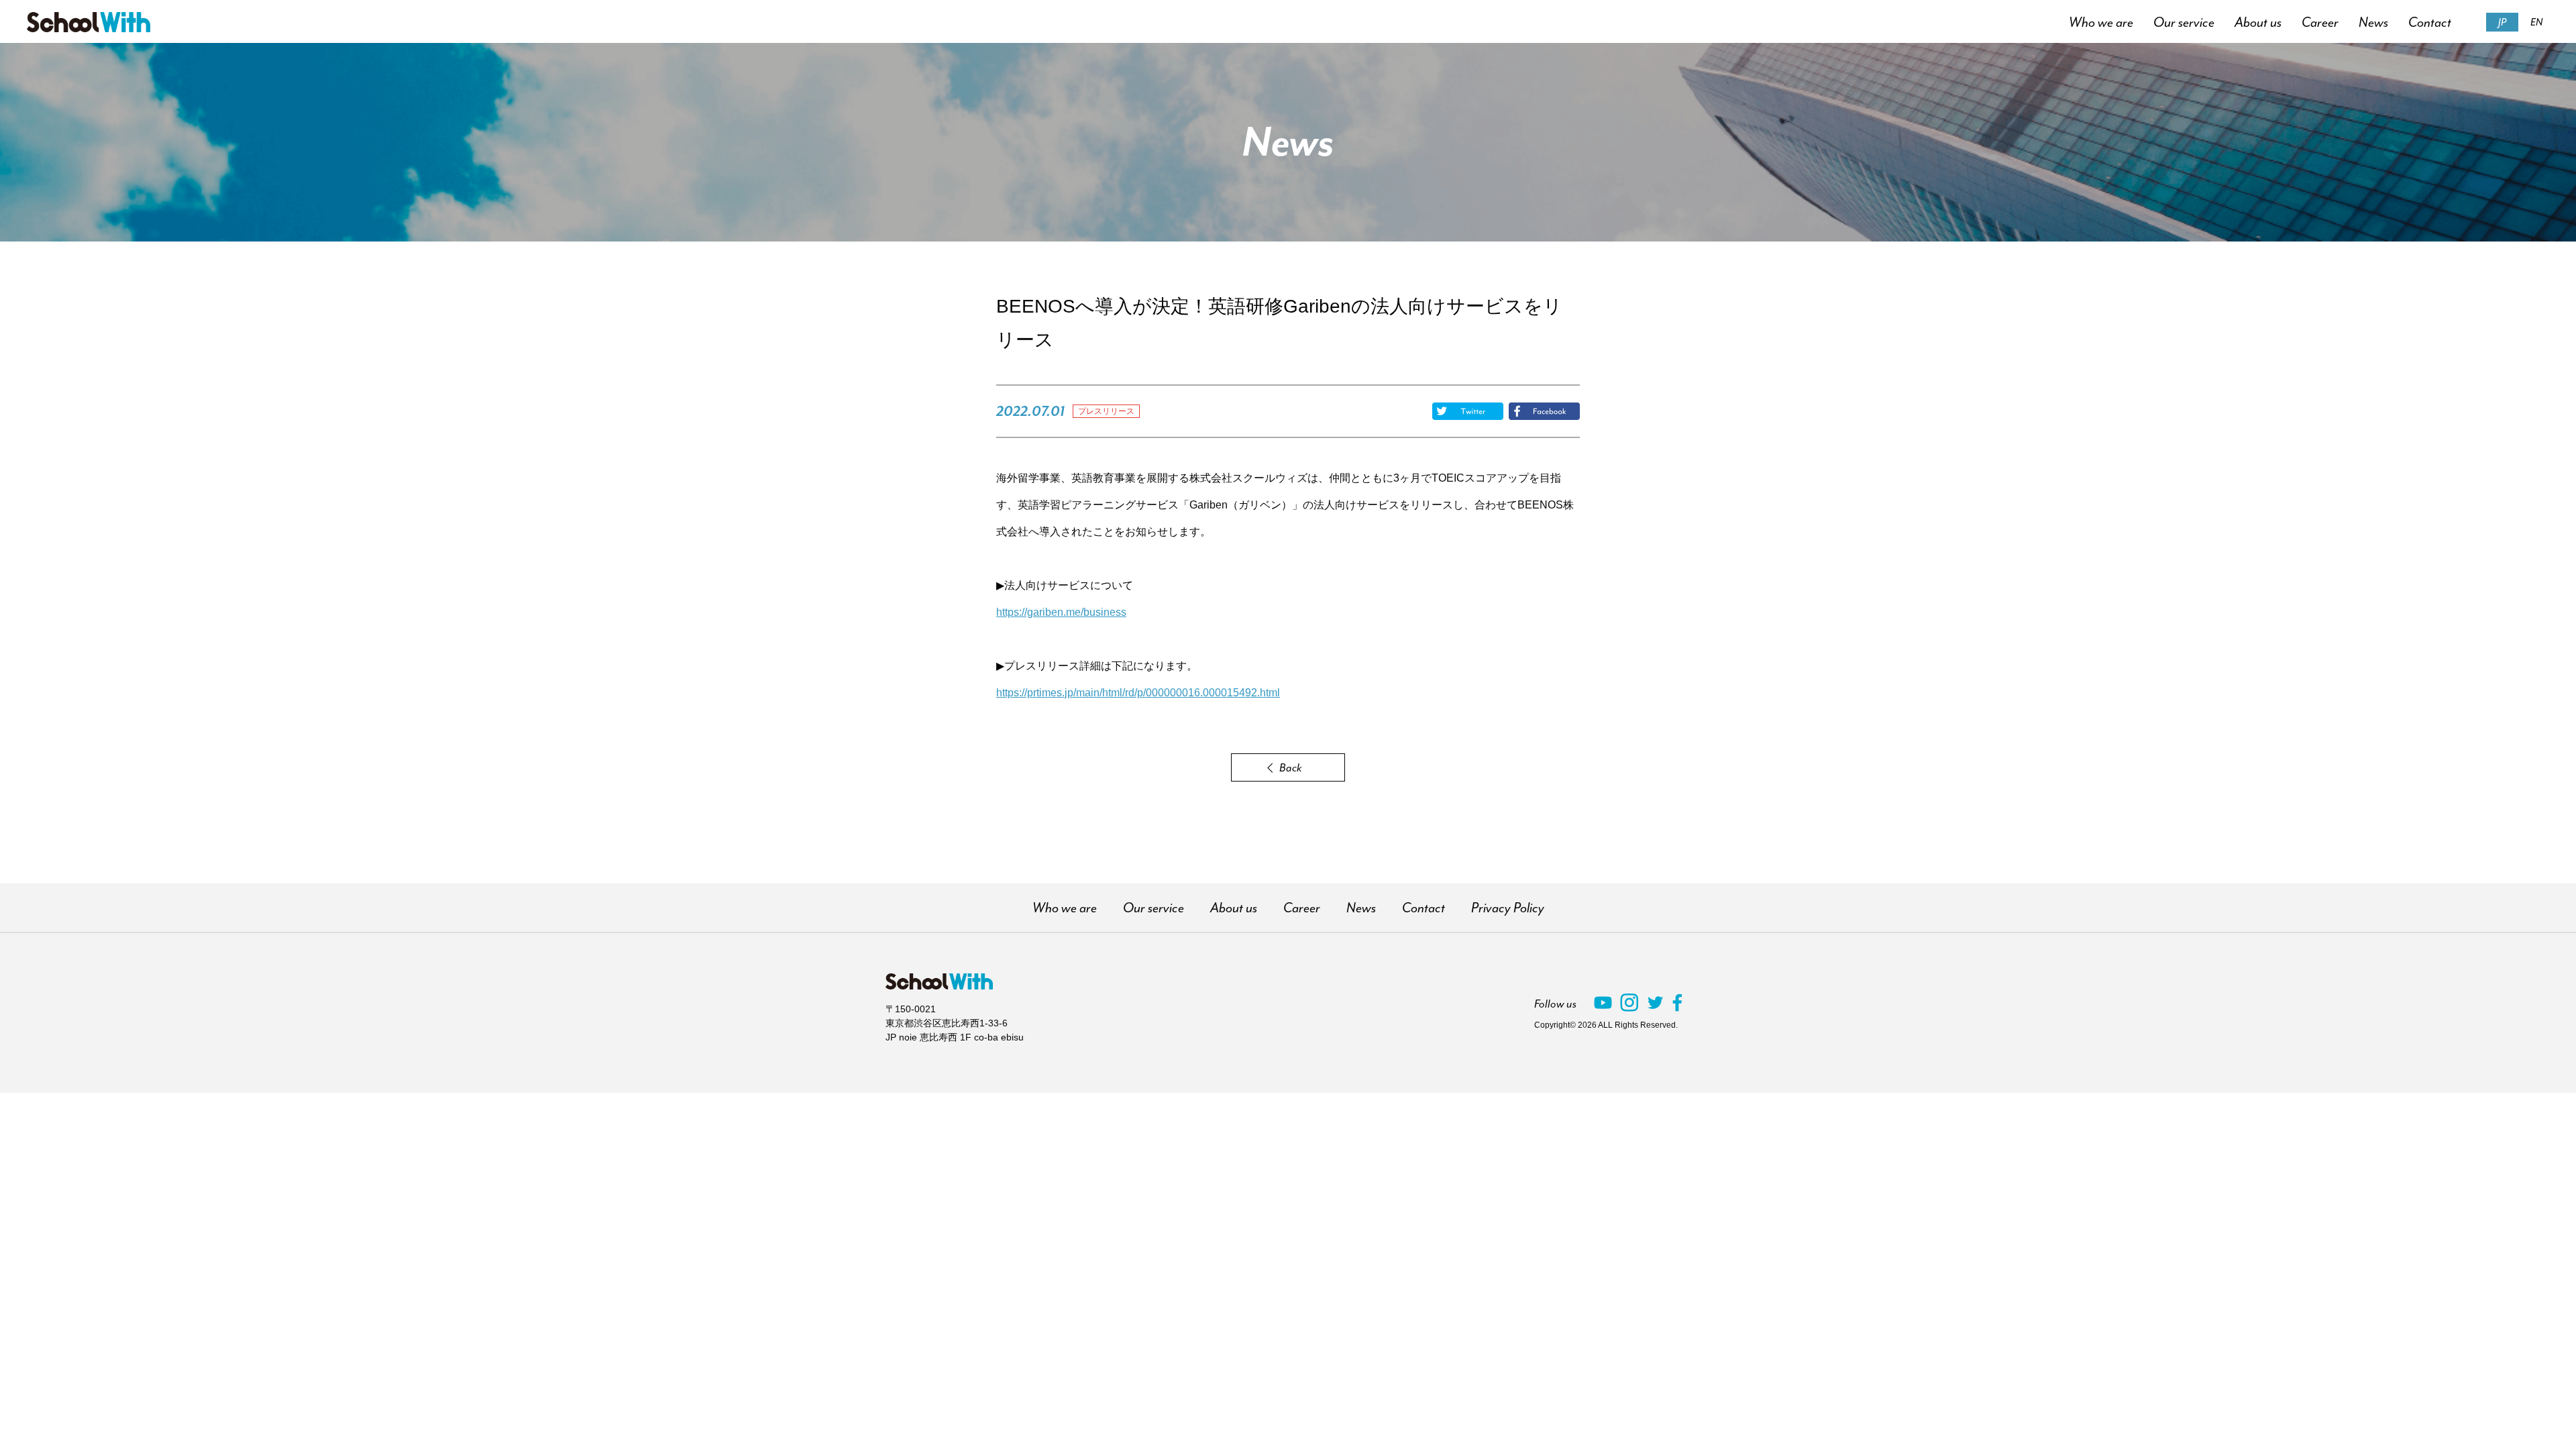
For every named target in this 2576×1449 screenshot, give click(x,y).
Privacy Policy (1508, 908)
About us (2258, 22)
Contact (2430, 22)
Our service (2184, 22)
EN (2536, 22)
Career (2320, 22)
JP (2502, 22)
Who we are (2101, 22)
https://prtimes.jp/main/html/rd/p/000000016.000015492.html (1138, 693)
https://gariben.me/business (1061, 612)
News (2373, 22)
